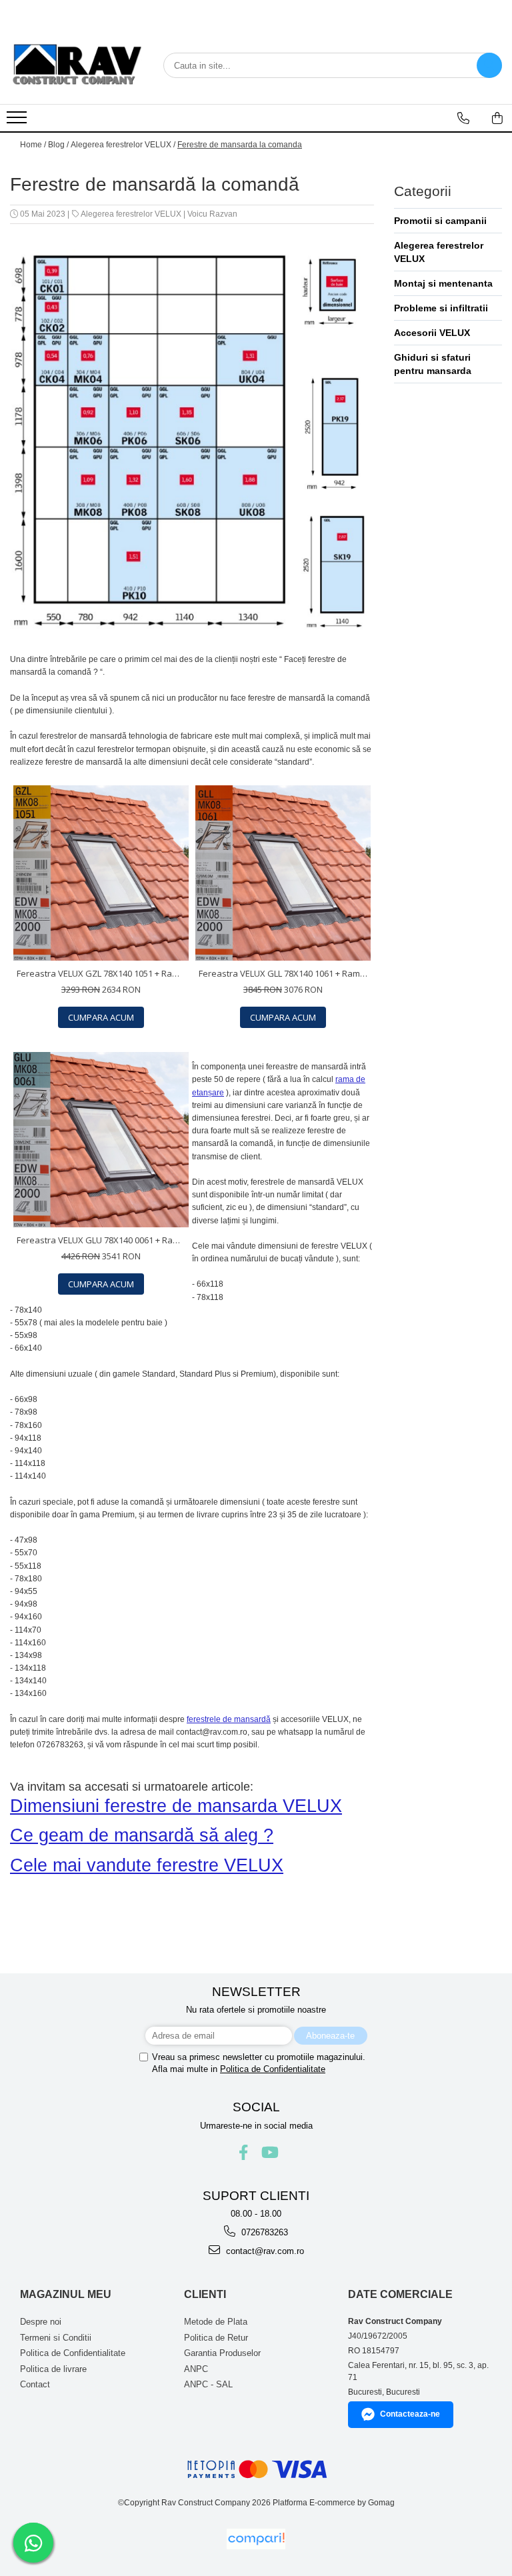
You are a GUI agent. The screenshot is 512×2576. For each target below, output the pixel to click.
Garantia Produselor (222, 2353)
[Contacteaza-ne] (463, 118)
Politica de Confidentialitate (273, 2069)
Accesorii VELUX (432, 333)
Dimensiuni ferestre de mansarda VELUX (176, 1806)
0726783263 (263, 2232)
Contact (35, 2384)
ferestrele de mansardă (229, 1719)
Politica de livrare (53, 2369)
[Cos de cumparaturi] (497, 118)
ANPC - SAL (208, 2384)
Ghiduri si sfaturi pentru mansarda (433, 364)
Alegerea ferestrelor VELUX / (123, 145)
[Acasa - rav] (77, 65)
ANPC (196, 2369)
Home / (33, 145)
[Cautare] (489, 65)
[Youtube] (269, 2152)
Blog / (58, 145)
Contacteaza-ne (410, 2414)
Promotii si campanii (440, 221)
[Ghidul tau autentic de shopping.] (256, 2539)
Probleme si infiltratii (441, 308)
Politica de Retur (216, 2338)
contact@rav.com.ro (264, 2251)
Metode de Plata (216, 2322)
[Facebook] (244, 2152)
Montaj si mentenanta (443, 283)
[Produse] (18, 121)
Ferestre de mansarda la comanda (240, 145)
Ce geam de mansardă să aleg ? (142, 1835)
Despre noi (41, 2322)
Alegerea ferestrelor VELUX (131, 214)
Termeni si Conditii (56, 2338)
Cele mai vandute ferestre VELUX (147, 1865)
